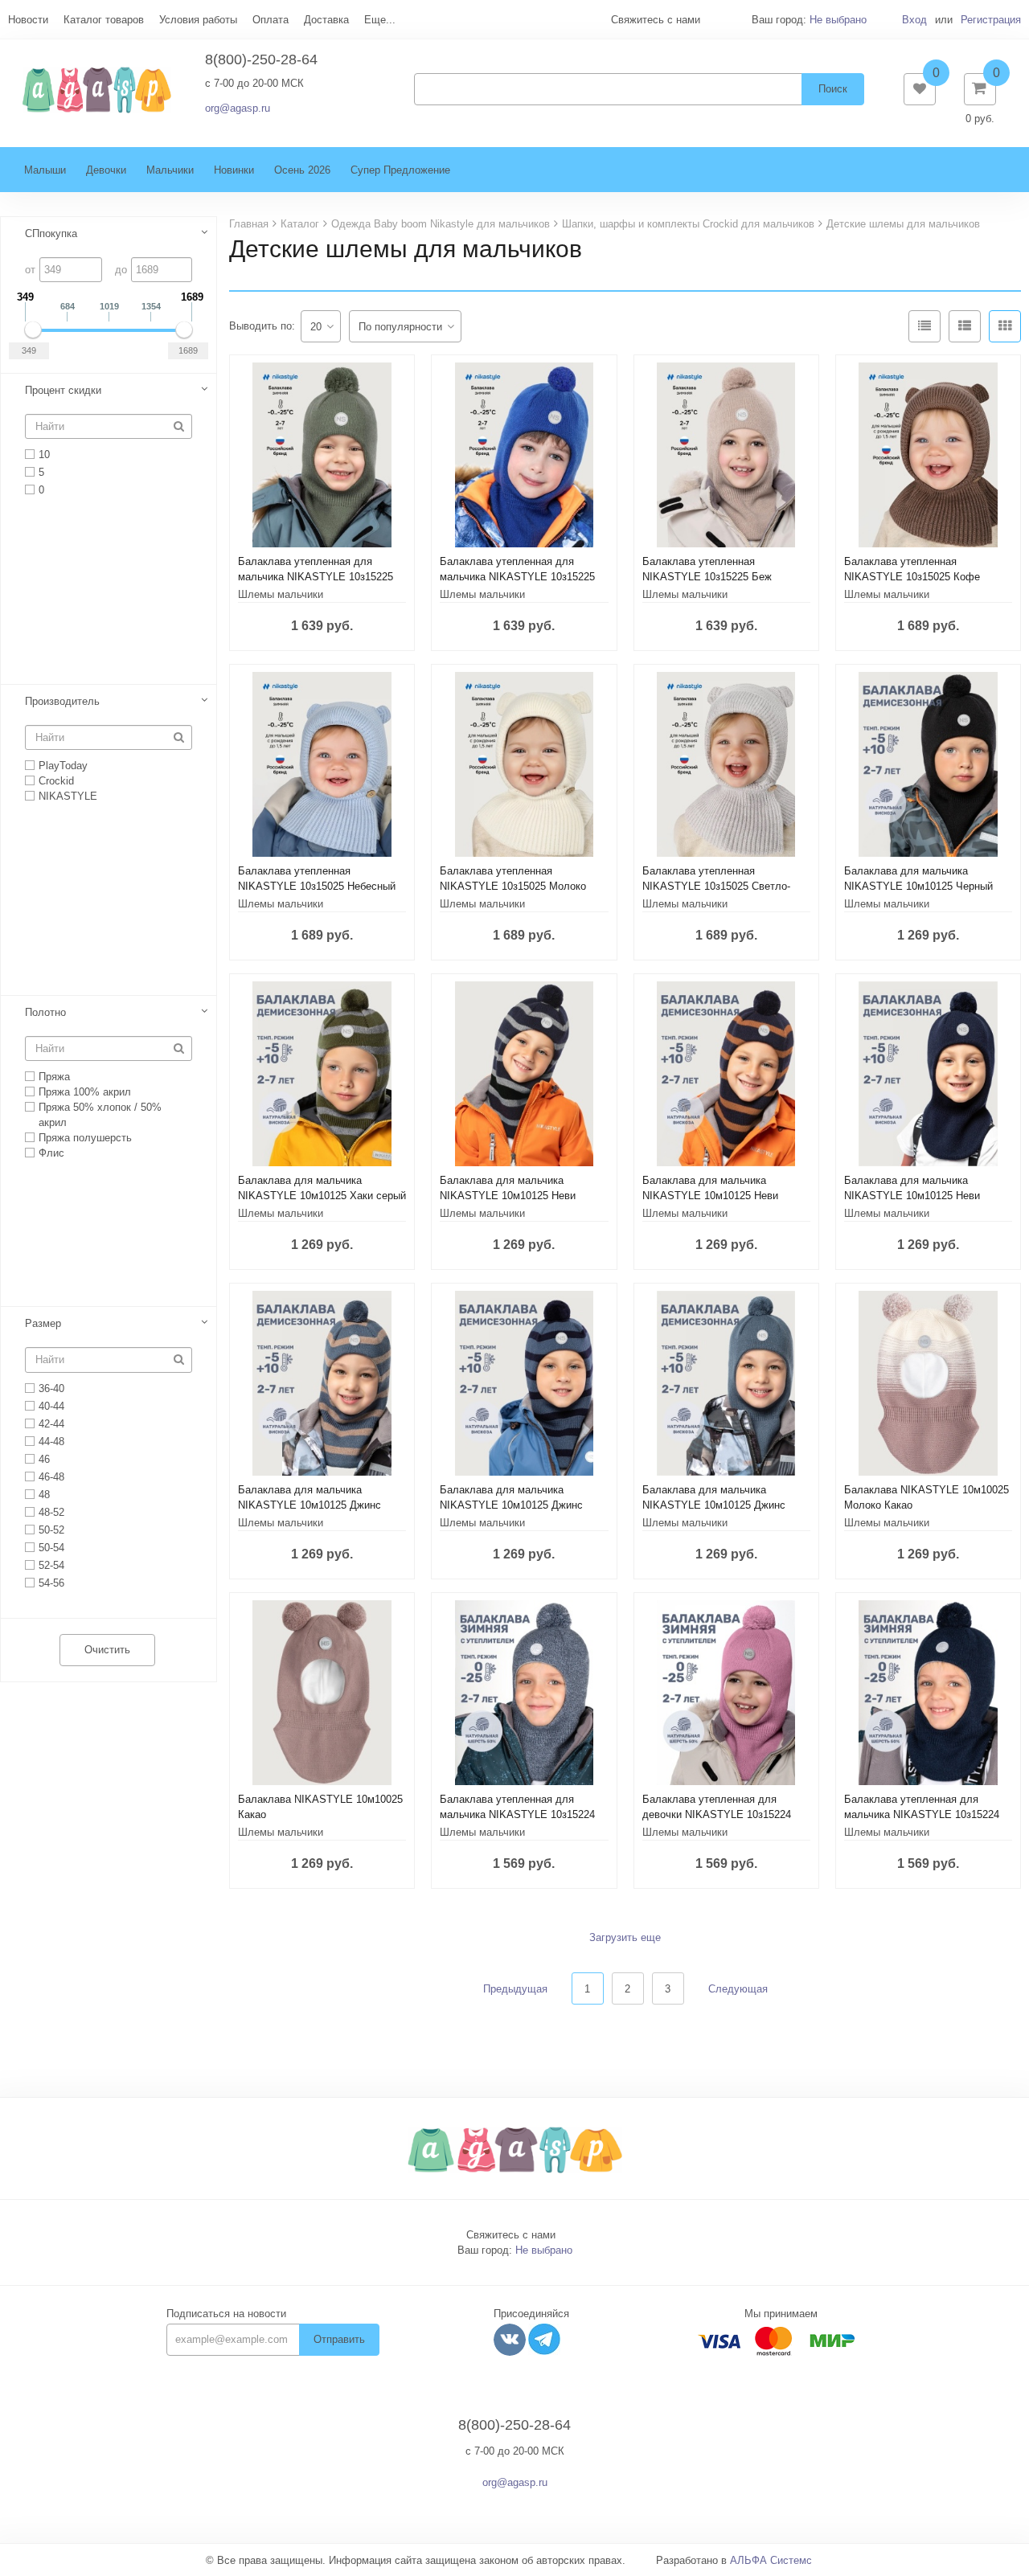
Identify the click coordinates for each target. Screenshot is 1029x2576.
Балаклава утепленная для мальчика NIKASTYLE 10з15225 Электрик (517, 577)
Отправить (339, 2339)
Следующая (738, 1989)
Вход (914, 20)
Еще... (380, 20)
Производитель (62, 701)
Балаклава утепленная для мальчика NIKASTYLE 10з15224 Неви (922, 1814)
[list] (965, 326)
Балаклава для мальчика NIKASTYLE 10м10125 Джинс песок (310, 1505)
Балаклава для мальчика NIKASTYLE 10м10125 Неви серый (508, 1196)
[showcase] (1005, 326)
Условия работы (198, 20)
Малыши (45, 170)
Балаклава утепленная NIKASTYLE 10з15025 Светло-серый (716, 886)
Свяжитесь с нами (511, 2235)
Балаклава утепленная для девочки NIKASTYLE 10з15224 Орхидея (717, 1814)
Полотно (45, 1012)
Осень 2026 (302, 170)
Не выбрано (838, 20)
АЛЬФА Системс (771, 2560)
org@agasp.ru (238, 108)
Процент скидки (63, 390)
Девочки (106, 170)
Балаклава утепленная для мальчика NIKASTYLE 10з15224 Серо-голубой (517, 1814)
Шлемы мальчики (281, 594)
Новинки (234, 170)
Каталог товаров (104, 20)
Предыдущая (515, 1989)
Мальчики (170, 170)
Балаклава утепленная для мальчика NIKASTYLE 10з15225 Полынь (316, 577)
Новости (28, 20)
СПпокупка (51, 233)
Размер (43, 1323)
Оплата (271, 20)
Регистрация (991, 20)
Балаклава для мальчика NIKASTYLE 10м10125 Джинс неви (511, 1505)
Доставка (326, 20)
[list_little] (924, 326)
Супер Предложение (400, 170)
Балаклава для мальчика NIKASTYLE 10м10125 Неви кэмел (710, 1196)
